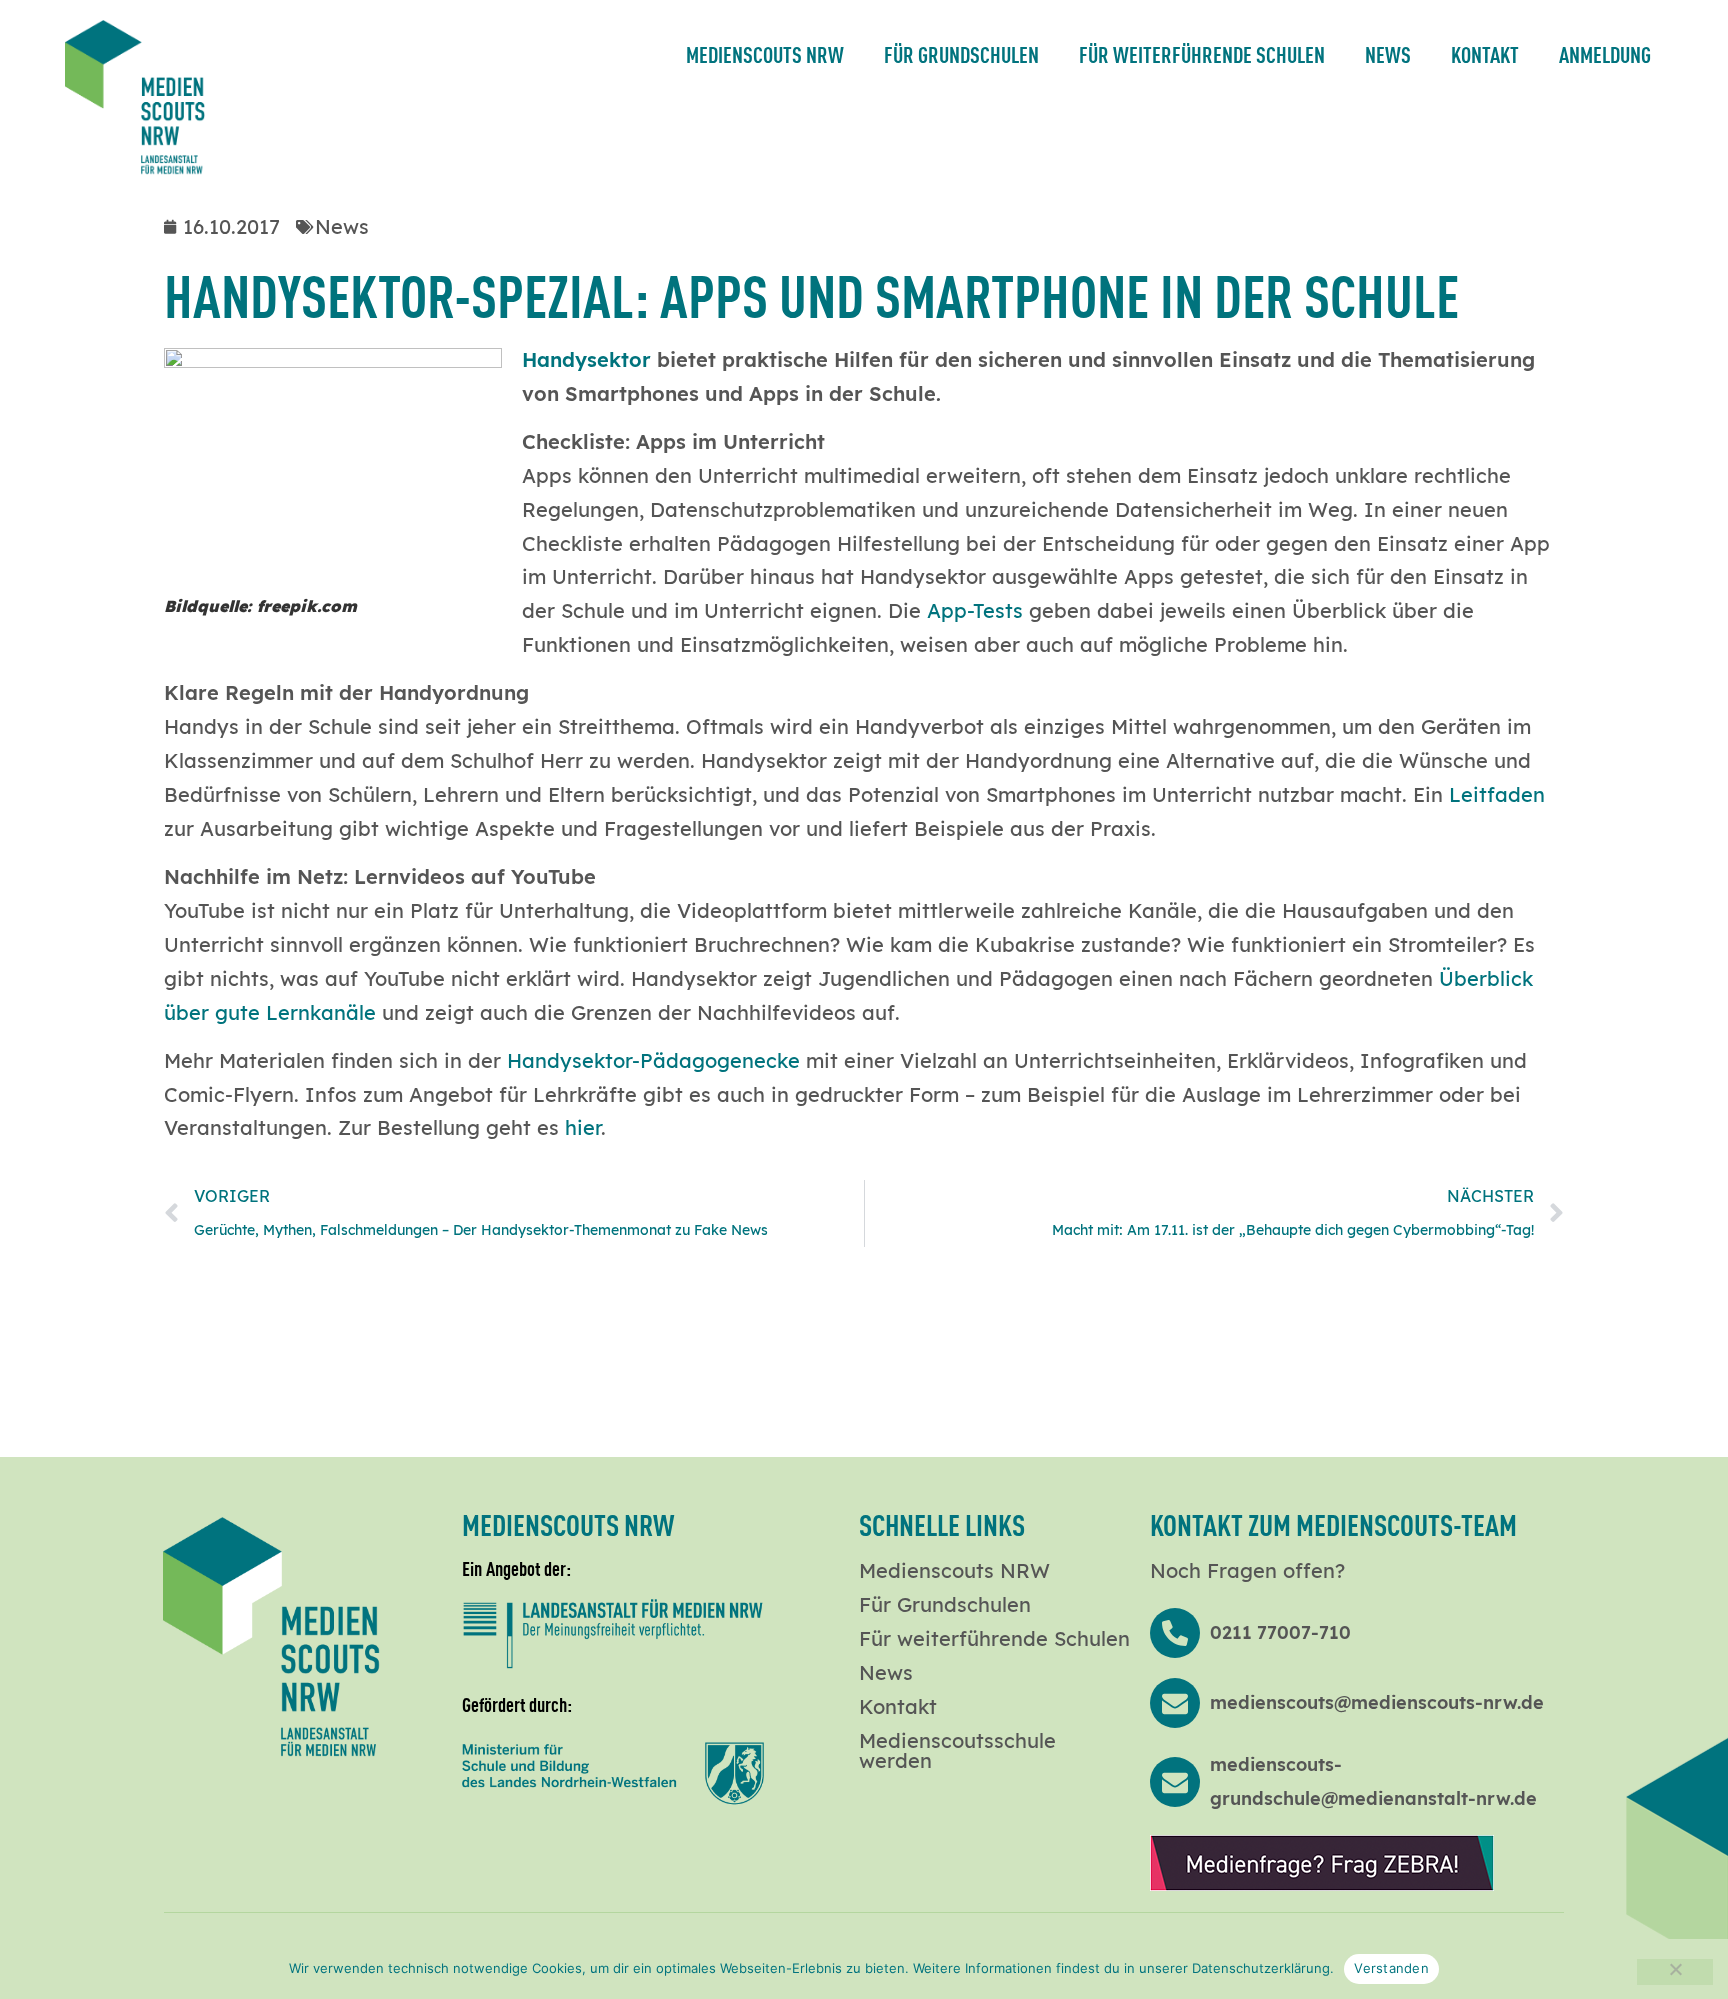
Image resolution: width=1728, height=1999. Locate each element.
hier (583, 1127)
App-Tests (975, 610)
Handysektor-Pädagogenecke (653, 1060)
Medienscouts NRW (765, 53)
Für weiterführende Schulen (1202, 53)
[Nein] (1675, 1972)
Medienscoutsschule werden (957, 1751)
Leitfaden (1497, 794)
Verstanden (1391, 1968)
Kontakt (1485, 53)
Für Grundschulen (961, 53)
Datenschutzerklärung (1261, 1968)
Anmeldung (1605, 53)
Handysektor (586, 359)
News (1388, 53)
